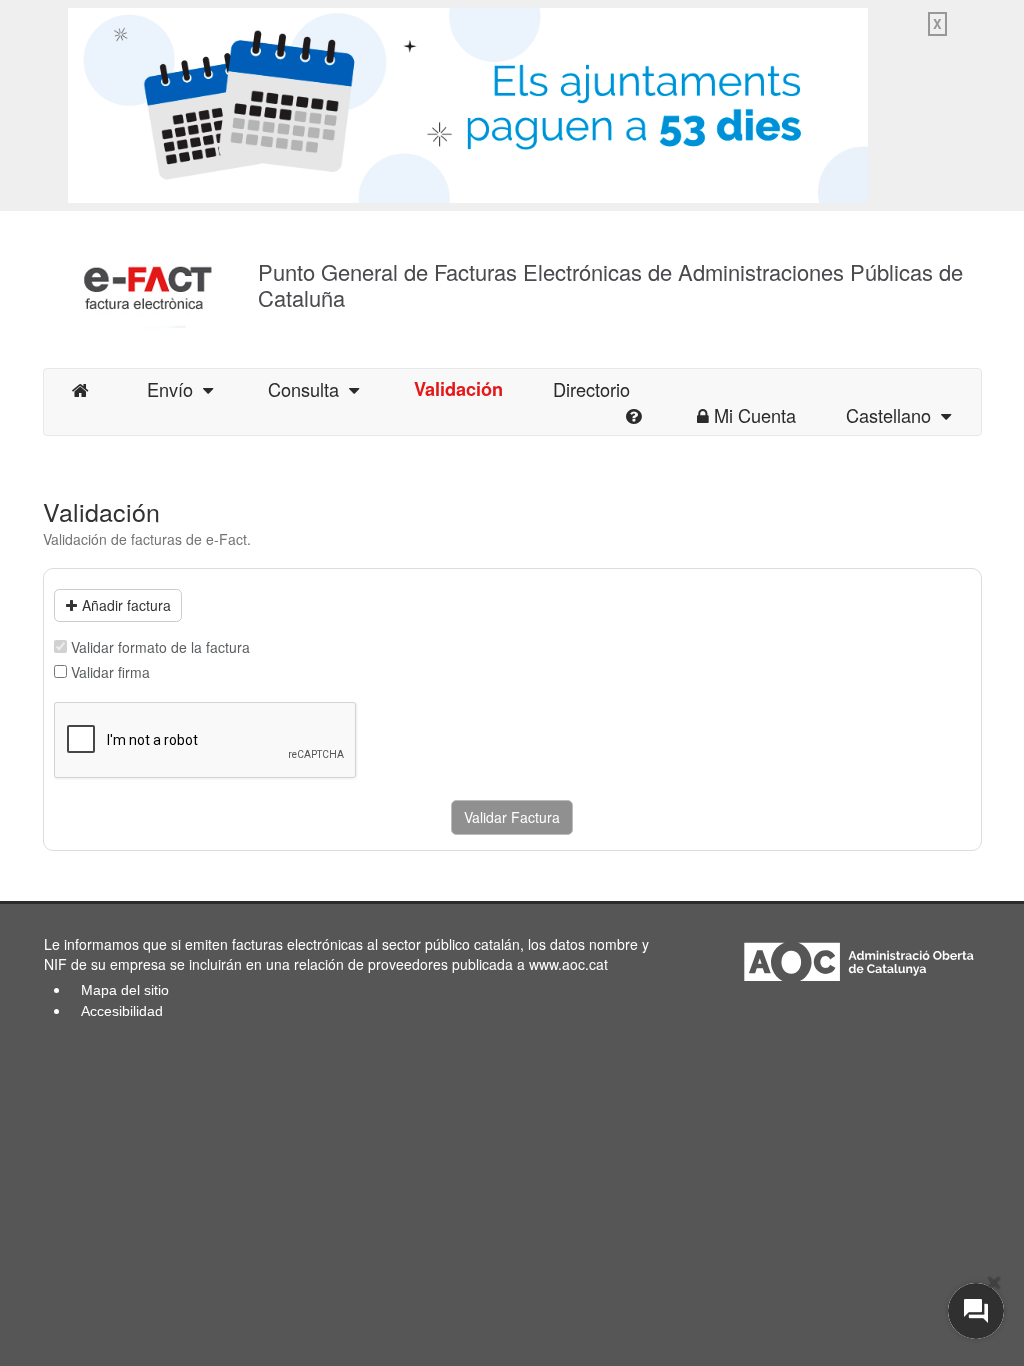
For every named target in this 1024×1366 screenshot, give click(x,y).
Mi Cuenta (755, 415)
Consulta (308, 389)
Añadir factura (126, 605)
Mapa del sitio (125, 990)
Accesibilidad (122, 1011)
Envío (175, 389)
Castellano (893, 415)
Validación (458, 389)
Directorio (591, 389)
